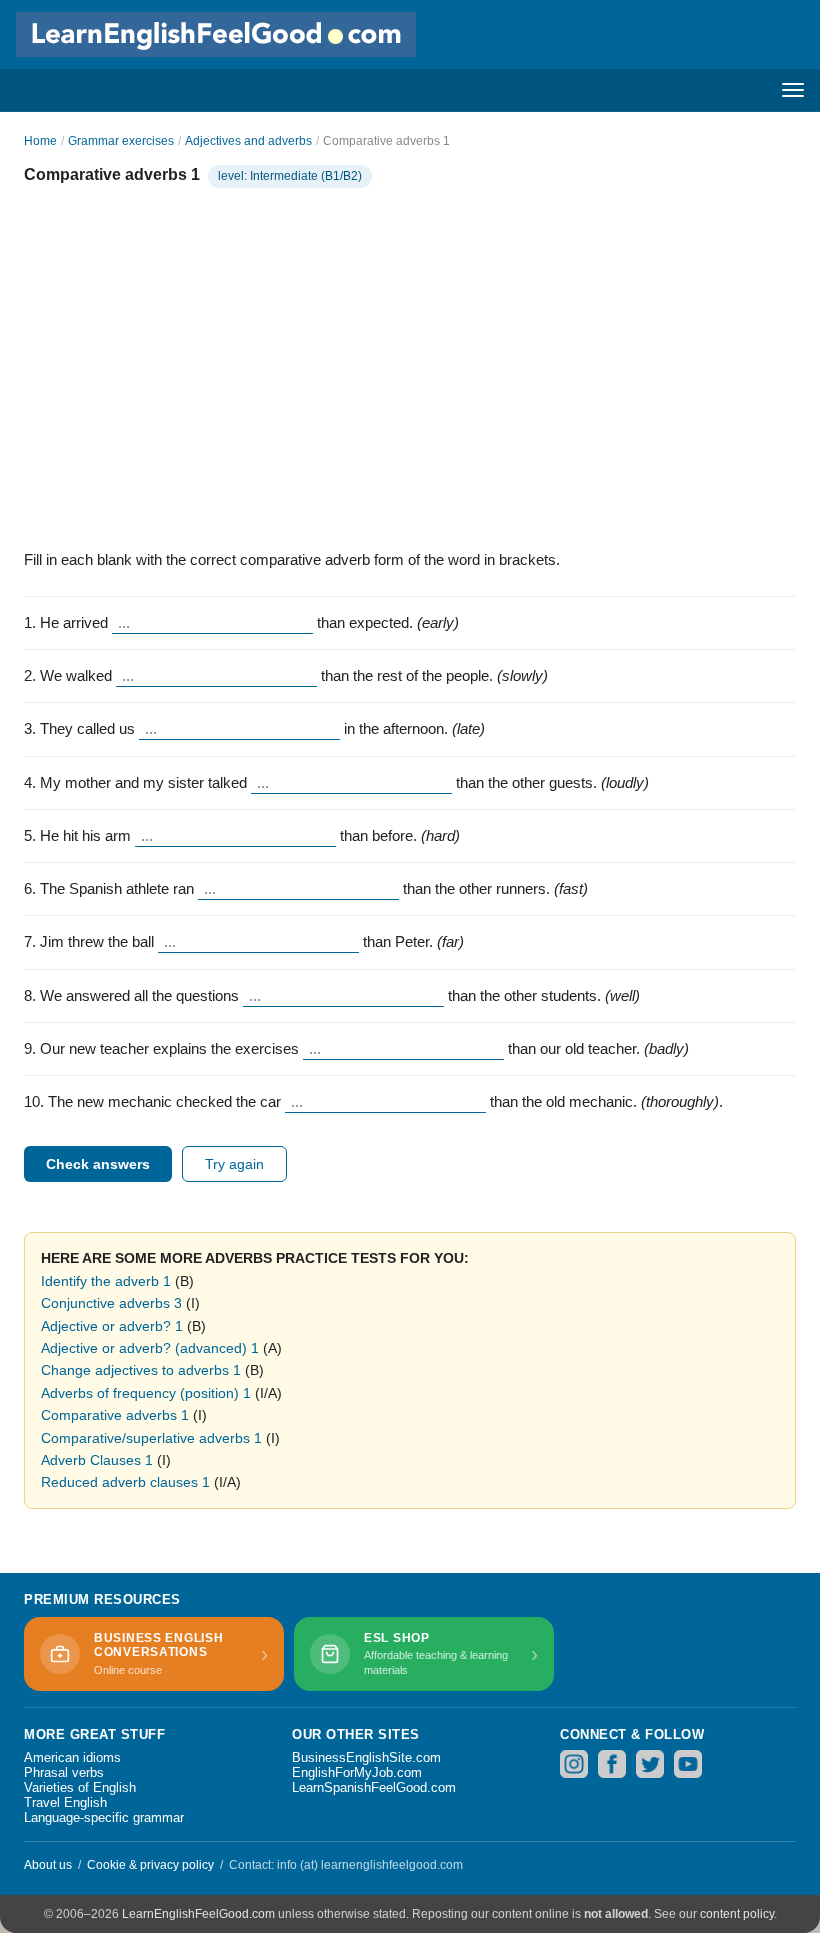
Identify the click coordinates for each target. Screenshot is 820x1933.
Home (40, 141)
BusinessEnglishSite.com (366, 1757)
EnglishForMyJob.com (357, 1772)
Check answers (98, 1164)
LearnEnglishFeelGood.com (198, 1914)
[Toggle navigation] (793, 90)
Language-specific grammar (104, 1817)
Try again (234, 1164)
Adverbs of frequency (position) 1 (146, 1393)
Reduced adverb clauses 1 (125, 1482)
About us (48, 1865)
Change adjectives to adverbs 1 (141, 1370)
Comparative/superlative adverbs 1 (151, 1438)
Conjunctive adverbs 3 (111, 1303)
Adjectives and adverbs (248, 141)
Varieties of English (80, 1787)
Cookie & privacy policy (150, 1865)
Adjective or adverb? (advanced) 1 (150, 1348)
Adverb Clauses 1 (97, 1460)
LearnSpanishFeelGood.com (374, 1787)
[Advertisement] (410, 364)
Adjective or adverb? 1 (112, 1326)
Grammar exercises (121, 141)
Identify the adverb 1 (106, 1281)
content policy (737, 1914)
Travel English (65, 1802)
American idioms (72, 1757)
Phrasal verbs (64, 1772)
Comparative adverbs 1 (115, 1415)
